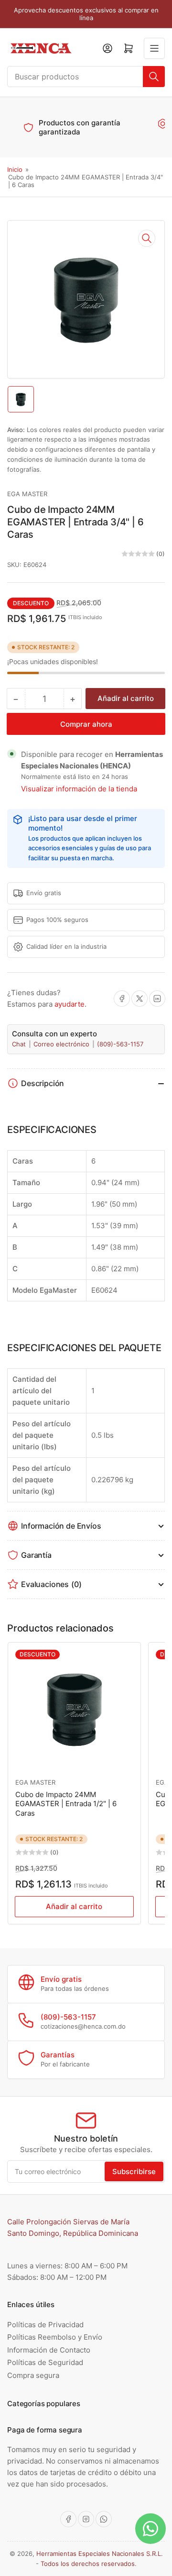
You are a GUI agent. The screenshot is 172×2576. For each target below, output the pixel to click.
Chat (20, 1044)
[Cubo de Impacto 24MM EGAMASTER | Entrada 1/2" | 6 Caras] (74, 1709)
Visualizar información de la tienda (79, 789)
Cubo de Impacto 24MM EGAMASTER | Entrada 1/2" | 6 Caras (66, 1804)
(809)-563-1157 (120, 1044)
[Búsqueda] (154, 77)
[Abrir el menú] (154, 48)
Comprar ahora (86, 724)
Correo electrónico (62, 1044)
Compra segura (33, 2375)
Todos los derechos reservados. (89, 2564)
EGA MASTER (27, 494)
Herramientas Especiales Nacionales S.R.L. (100, 2554)
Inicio (15, 169)
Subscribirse (134, 2171)
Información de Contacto (49, 2350)
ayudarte (70, 1004)
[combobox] (86, 77)
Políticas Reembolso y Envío (55, 2337)
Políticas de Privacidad (45, 2325)
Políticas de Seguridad (45, 2362)
